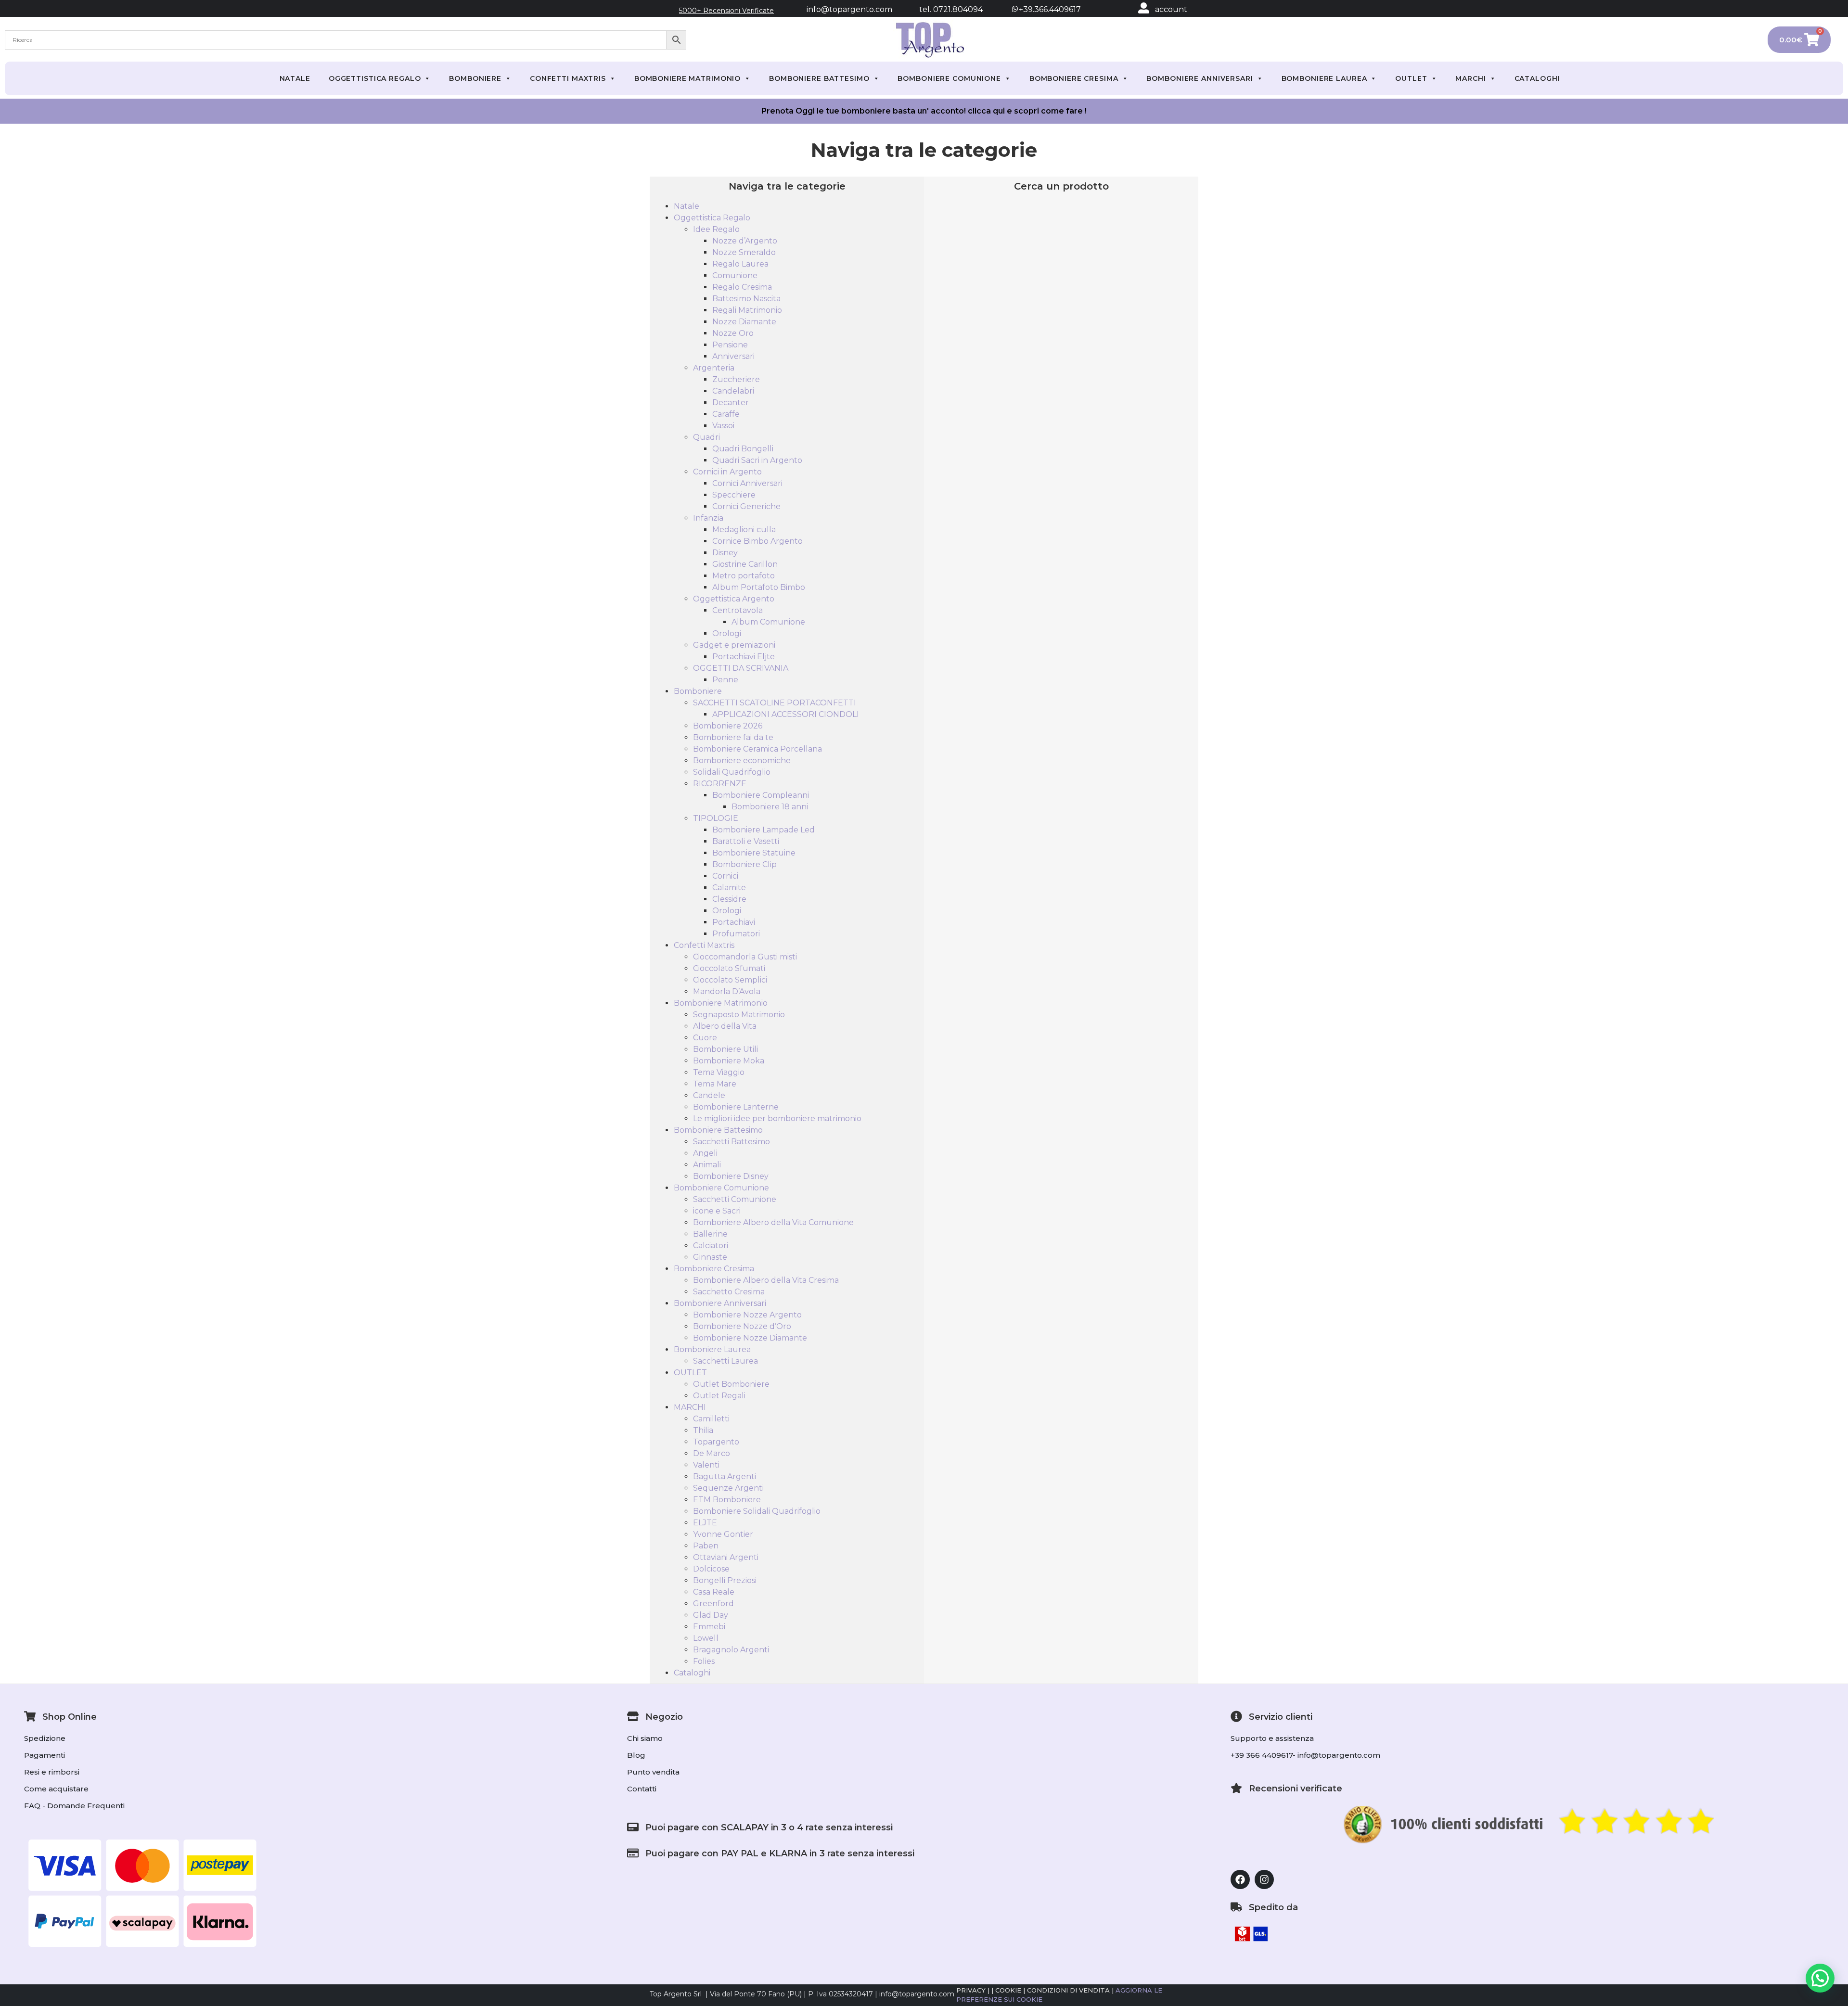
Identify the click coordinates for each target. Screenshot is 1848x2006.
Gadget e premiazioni (734, 645)
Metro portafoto (744, 576)
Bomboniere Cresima (1074, 78)
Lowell (706, 1638)
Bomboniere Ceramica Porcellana (757, 749)
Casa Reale (714, 1592)
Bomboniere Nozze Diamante (750, 1338)
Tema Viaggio (719, 1072)
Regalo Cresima (742, 287)
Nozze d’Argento (745, 241)
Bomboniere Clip (744, 864)
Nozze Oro (733, 333)
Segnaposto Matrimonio (739, 1015)
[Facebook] (1240, 1879)
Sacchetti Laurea (725, 1361)
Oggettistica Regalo (375, 78)
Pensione (730, 345)
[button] (1820, 1978)
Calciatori (711, 1246)
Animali (707, 1165)
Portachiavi (734, 922)
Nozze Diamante (744, 322)
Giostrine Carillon (745, 564)
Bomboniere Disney (731, 1176)
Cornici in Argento (727, 472)
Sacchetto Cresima (729, 1292)
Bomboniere (475, 78)
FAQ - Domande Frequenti (74, 1806)
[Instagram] (1264, 1879)
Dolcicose (711, 1569)
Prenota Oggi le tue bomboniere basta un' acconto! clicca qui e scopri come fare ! (924, 111)
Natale (295, 78)
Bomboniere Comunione (949, 78)
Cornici (725, 876)
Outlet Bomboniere (731, 1384)
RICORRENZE (720, 784)
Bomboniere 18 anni (770, 807)
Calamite (729, 888)
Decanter (731, 402)
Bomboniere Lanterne (736, 1107)
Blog (636, 1755)
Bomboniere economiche (742, 760)
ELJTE (705, 1523)
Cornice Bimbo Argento (757, 541)
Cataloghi (1537, 78)
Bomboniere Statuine (754, 853)
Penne (725, 680)
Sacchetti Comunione (735, 1199)
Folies (704, 1661)
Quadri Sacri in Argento (757, 460)
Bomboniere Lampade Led (764, 830)
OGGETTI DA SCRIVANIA (741, 668)
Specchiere (734, 495)
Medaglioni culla (744, 530)
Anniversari (733, 356)
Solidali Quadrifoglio (732, 772)
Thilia (703, 1430)
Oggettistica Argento (734, 599)
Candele (709, 1095)
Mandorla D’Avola (727, 991)
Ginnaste (710, 1257)
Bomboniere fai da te (733, 737)
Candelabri (733, 391)
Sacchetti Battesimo (731, 1142)
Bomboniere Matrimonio (687, 78)
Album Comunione (768, 622)
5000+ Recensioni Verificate (726, 11)
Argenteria (714, 368)
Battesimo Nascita (746, 299)
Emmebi (709, 1627)
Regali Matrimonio (747, 310)
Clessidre (729, 899)
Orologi (727, 633)
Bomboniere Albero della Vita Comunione (773, 1222)
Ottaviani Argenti (726, 1557)
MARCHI (1470, 78)
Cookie (1008, 1990)
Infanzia (708, 518)
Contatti (642, 1789)
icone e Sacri (717, 1211)
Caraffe (726, 414)
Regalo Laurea (740, 264)
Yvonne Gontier (723, 1534)
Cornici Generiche (746, 506)
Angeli (705, 1153)
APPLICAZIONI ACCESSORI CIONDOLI (786, 714)
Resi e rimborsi (52, 1772)
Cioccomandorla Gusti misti (745, 957)
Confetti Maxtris (568, 78)
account (1171, 9)
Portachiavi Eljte (744, 657)
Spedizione (45, 1738)
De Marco (712, 1453)
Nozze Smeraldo (744, 252)
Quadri (706, 437)
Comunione (735, 275)
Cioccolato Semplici (730, 980)
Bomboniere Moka (729, 1061)
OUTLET (1411, 78)
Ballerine (710, 1234)
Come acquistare (56, 1789)
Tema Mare (715, 1084)
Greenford (713, 1604)
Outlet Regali (719, 1396)
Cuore (705, 1038)
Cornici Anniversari (747, 483)
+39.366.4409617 (1049, 9)
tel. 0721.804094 (942, 9)
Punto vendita (653, 1772)
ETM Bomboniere (727, 1500)
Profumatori (736, 934)
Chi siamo (645, 1738)
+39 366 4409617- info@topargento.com (1305, 1755)
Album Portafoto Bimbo (759, 587)
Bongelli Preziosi (725, 1580)
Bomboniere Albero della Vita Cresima (766, 1280)
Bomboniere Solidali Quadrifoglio (757, 1511)
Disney (725, 553)
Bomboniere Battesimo (819, 78)
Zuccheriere (736, 379)
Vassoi (723, 426)
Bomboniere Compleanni (761, 795)
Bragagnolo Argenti (731, 1650)
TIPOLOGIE (716, 818)
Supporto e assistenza (1272, 1738)
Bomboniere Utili (725, 1049)
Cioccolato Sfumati (729, 968)
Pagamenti (45, 1755)
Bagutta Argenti (725, 1476)
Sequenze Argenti (728, 1488)
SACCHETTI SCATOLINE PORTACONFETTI (775, 703)
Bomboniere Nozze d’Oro (742, 1326)
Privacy (971, 1990)
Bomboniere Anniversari (1200, 78)
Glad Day (711, 1615)
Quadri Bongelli (743, 449)
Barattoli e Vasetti (746, 841)
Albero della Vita (725, 1026)
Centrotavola (738, 610)
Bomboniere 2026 (728, 726)
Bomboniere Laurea (1324, 78)
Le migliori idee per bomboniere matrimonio (777, 1118)
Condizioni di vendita (1068, 1990)
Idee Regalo (716, 229)
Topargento (716, 1442)
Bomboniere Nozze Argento (747, 1315)
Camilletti (711, 1419)
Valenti (706, 1465)
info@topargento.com (849, 9)
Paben (706, 1546)
